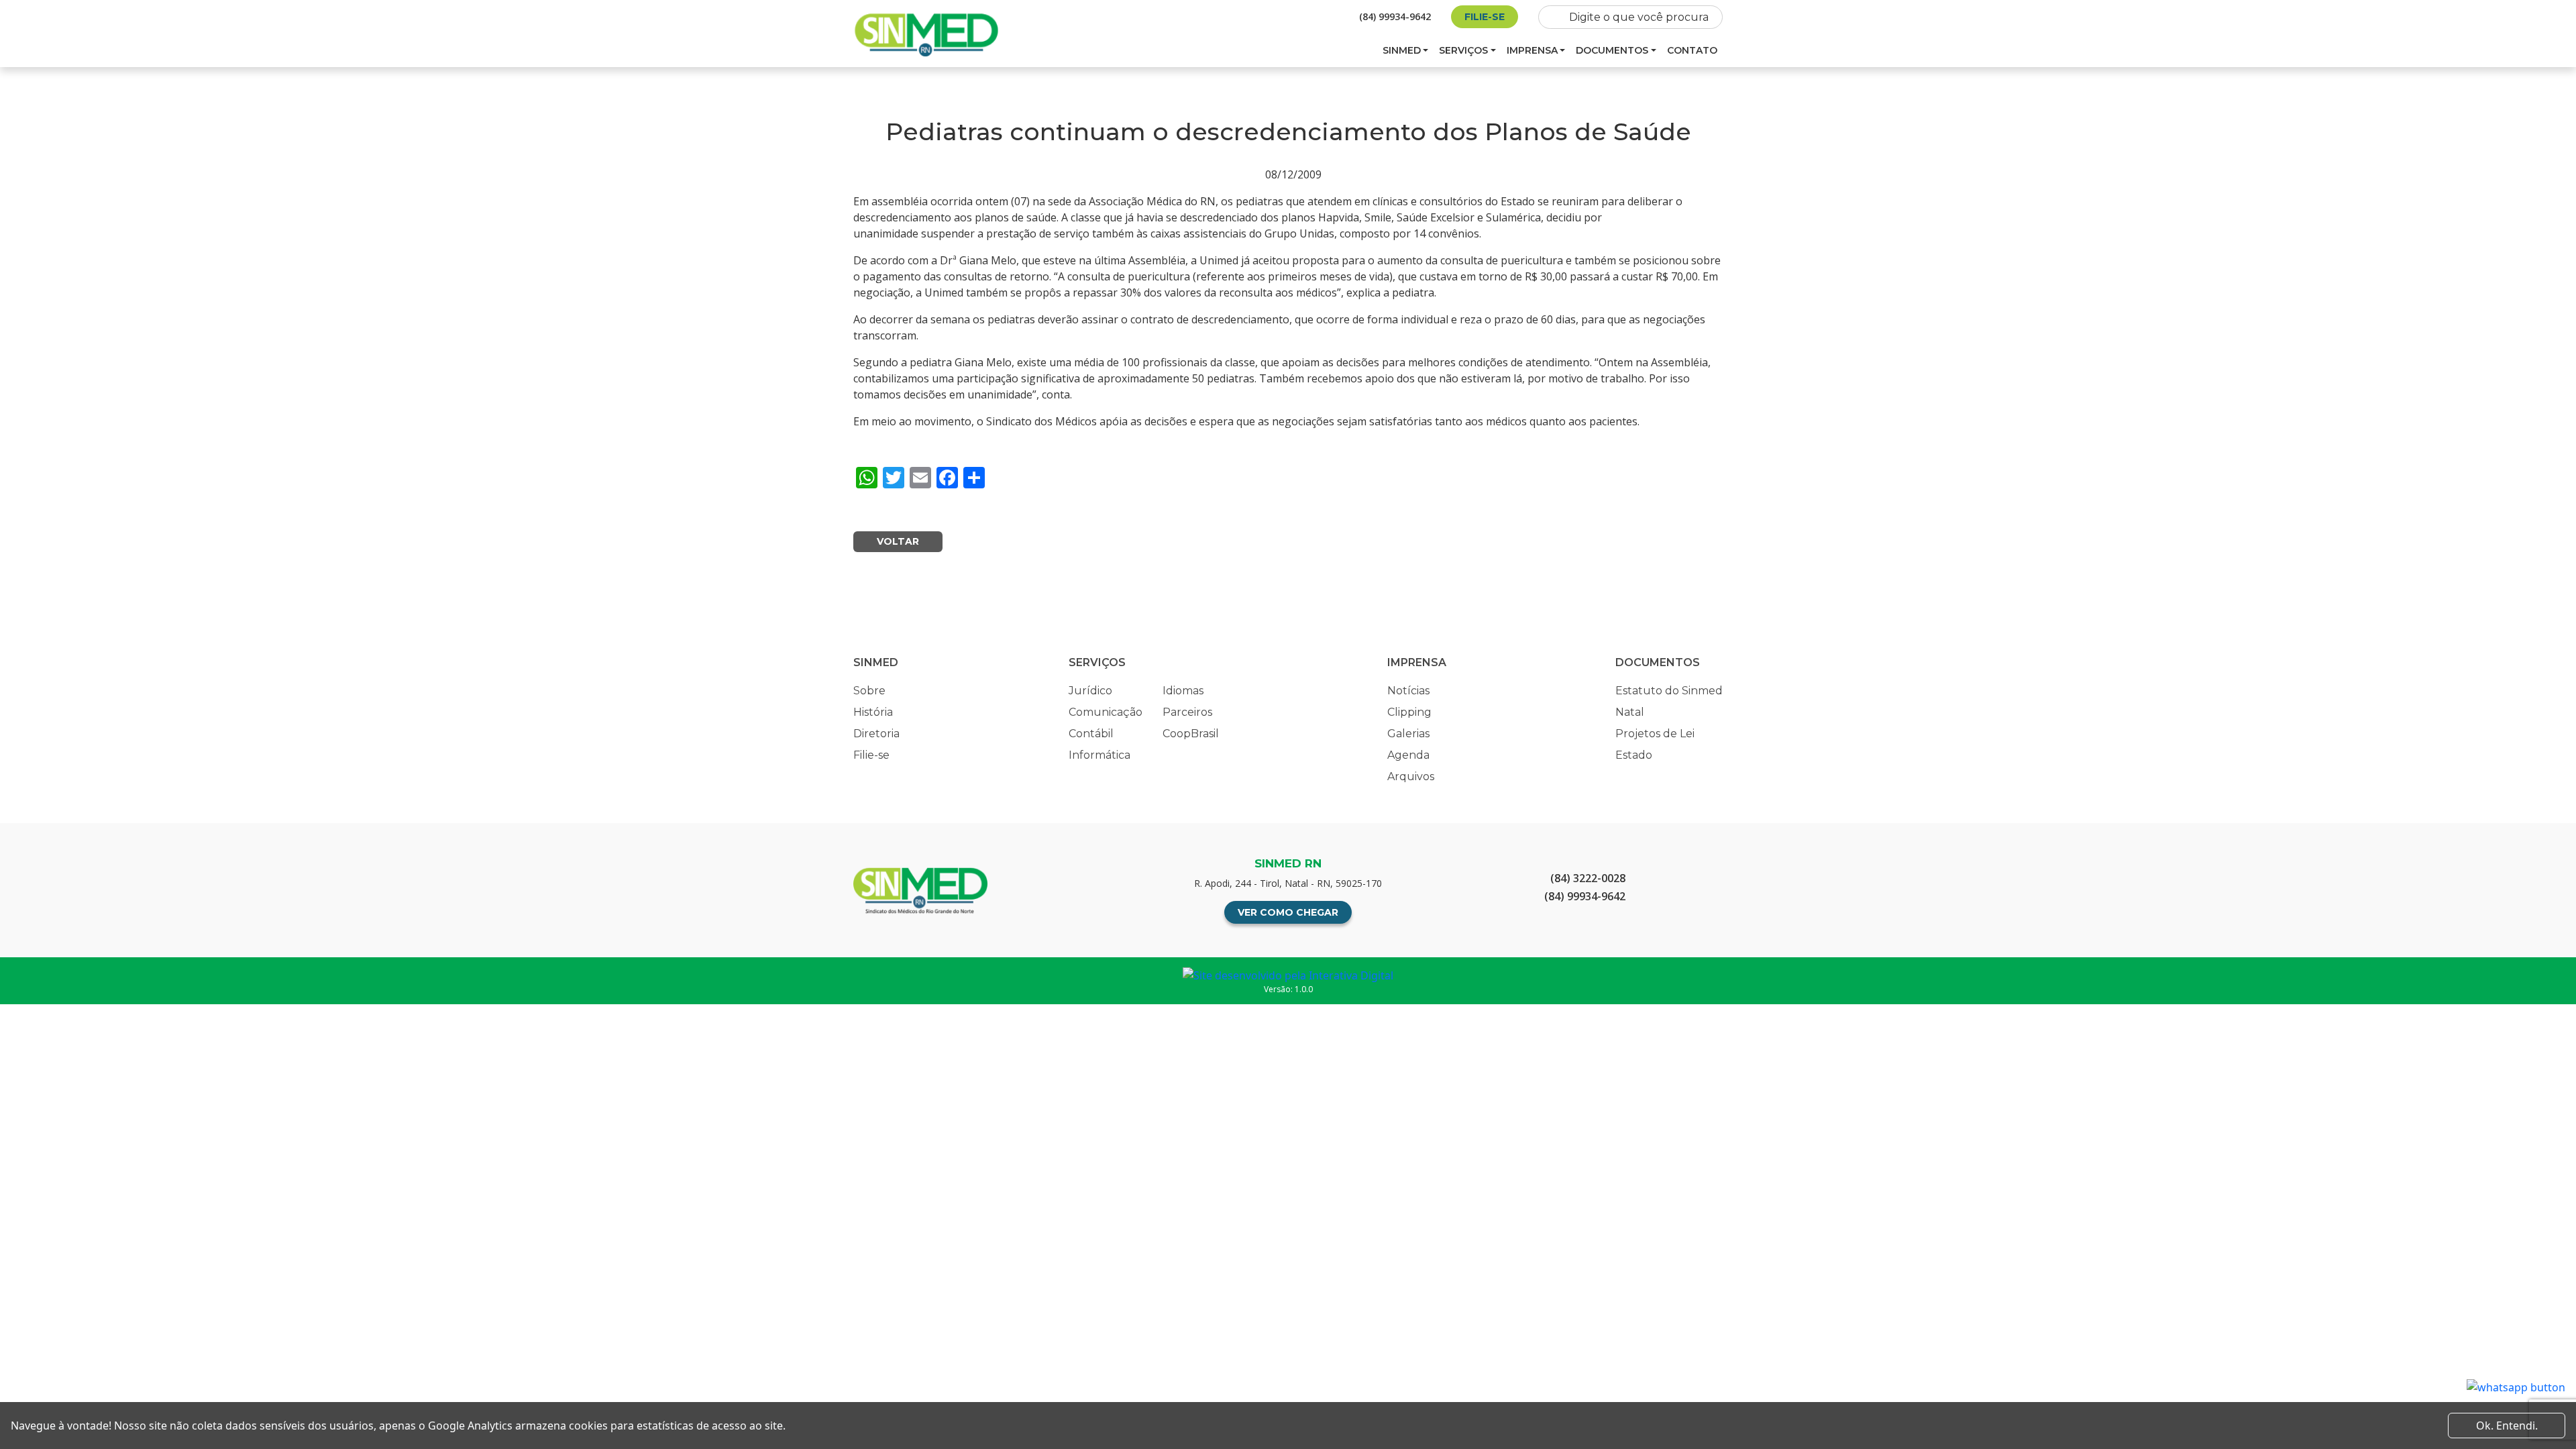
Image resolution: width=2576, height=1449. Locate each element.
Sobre (869, 691)
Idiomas (1183, 691)
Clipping (1409, 712)
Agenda (1408, 755)
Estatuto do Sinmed (1669, 691)
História (873, 712)
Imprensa (1532, 50)
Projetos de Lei (1655, 734)
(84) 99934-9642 (1395, 16)
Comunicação (1106, 712)
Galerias (1408, 734)
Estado (1634, 755)
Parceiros (1187, 712)
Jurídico (1090, 691)
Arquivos (1411, 776)
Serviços (1463, 50)
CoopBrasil (1191, 734)
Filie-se (1485, 17)
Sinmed (1402, 50)
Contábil (1091, 734)
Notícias (1408, 691)
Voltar (898, 541)
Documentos (1612, 50)
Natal (1630, 712)
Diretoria (876, 734)
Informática (1099, 755)
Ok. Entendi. (2507, 1426)
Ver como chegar (1288, 912)
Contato (1692, 50)
